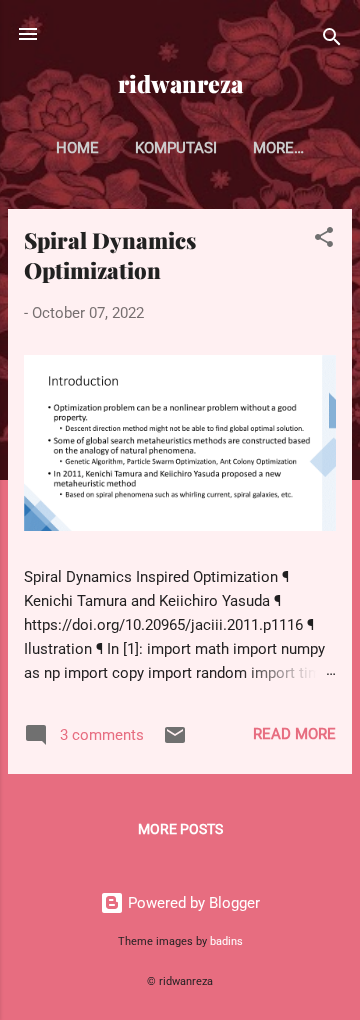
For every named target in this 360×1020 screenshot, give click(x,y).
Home (77, 148)
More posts (180, 829)
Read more (294, 734)
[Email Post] (175, 742)
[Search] (332, 40)
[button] (324, 240)
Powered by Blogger (192, 903)
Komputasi (176, 148)
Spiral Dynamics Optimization (110, 255)
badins (226, 941)
